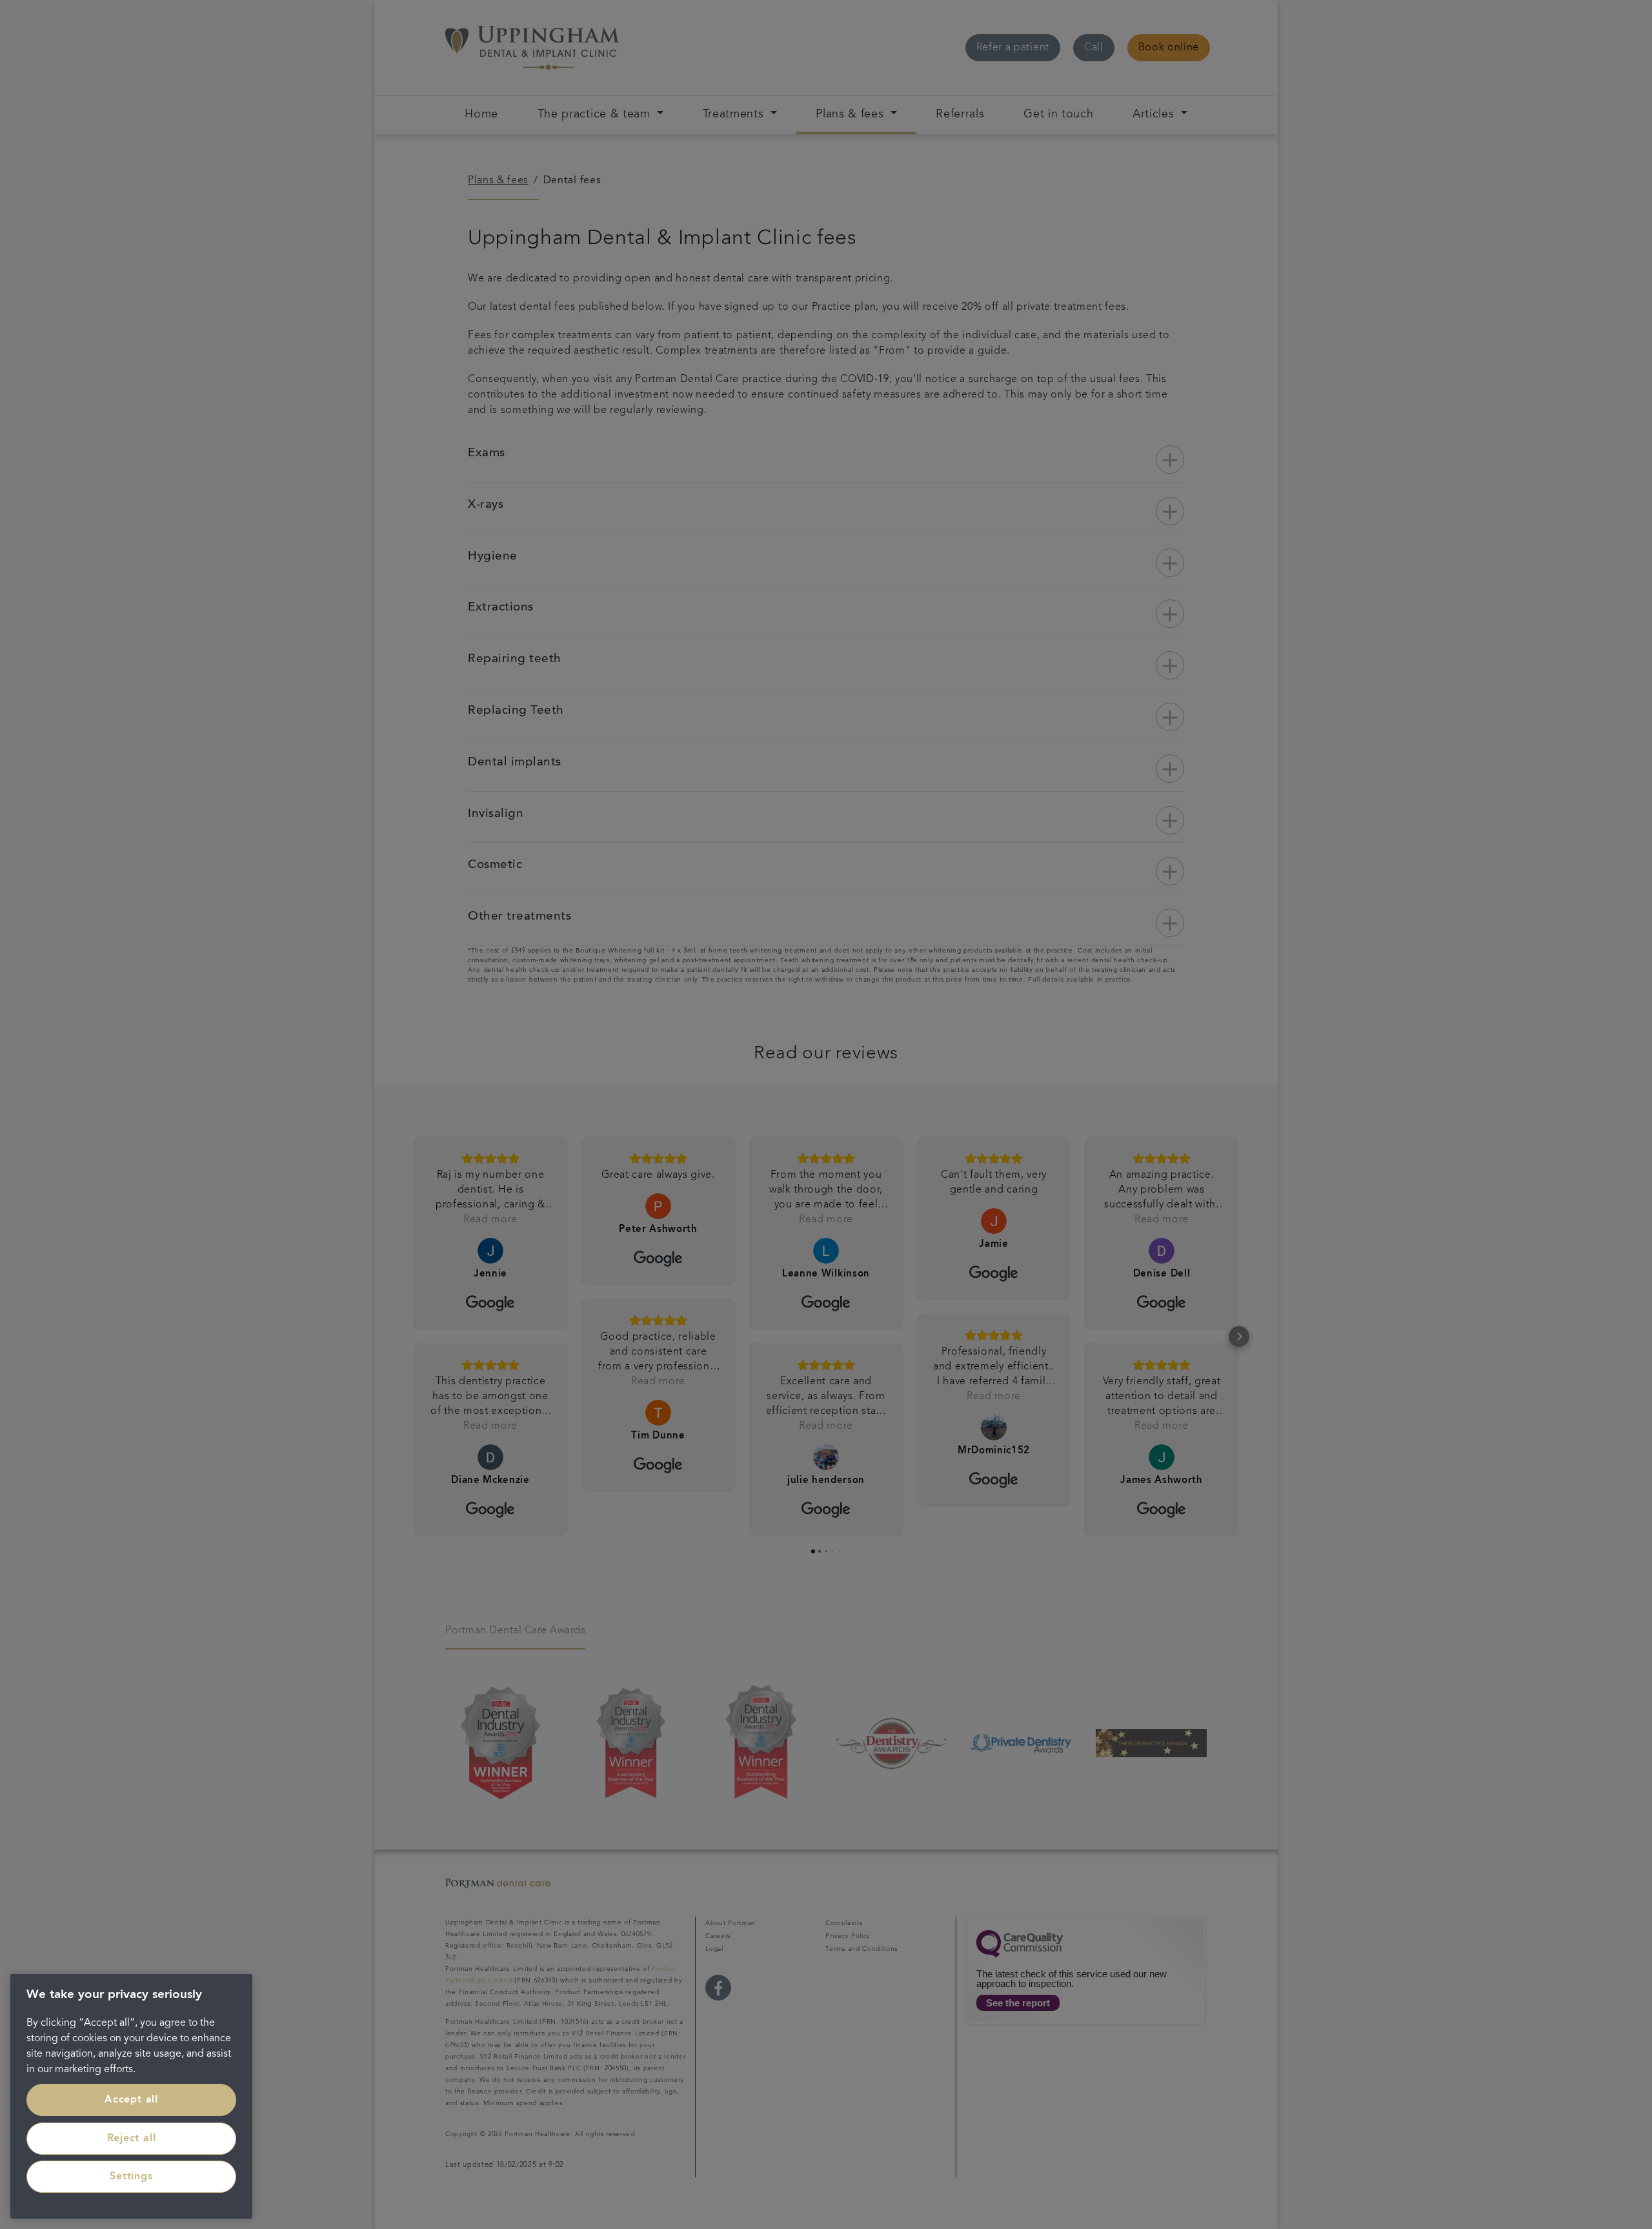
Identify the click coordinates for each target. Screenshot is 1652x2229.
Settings (131, 2177)
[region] (131, 2096)
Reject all (132, 2139)
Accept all (131, 2100)
